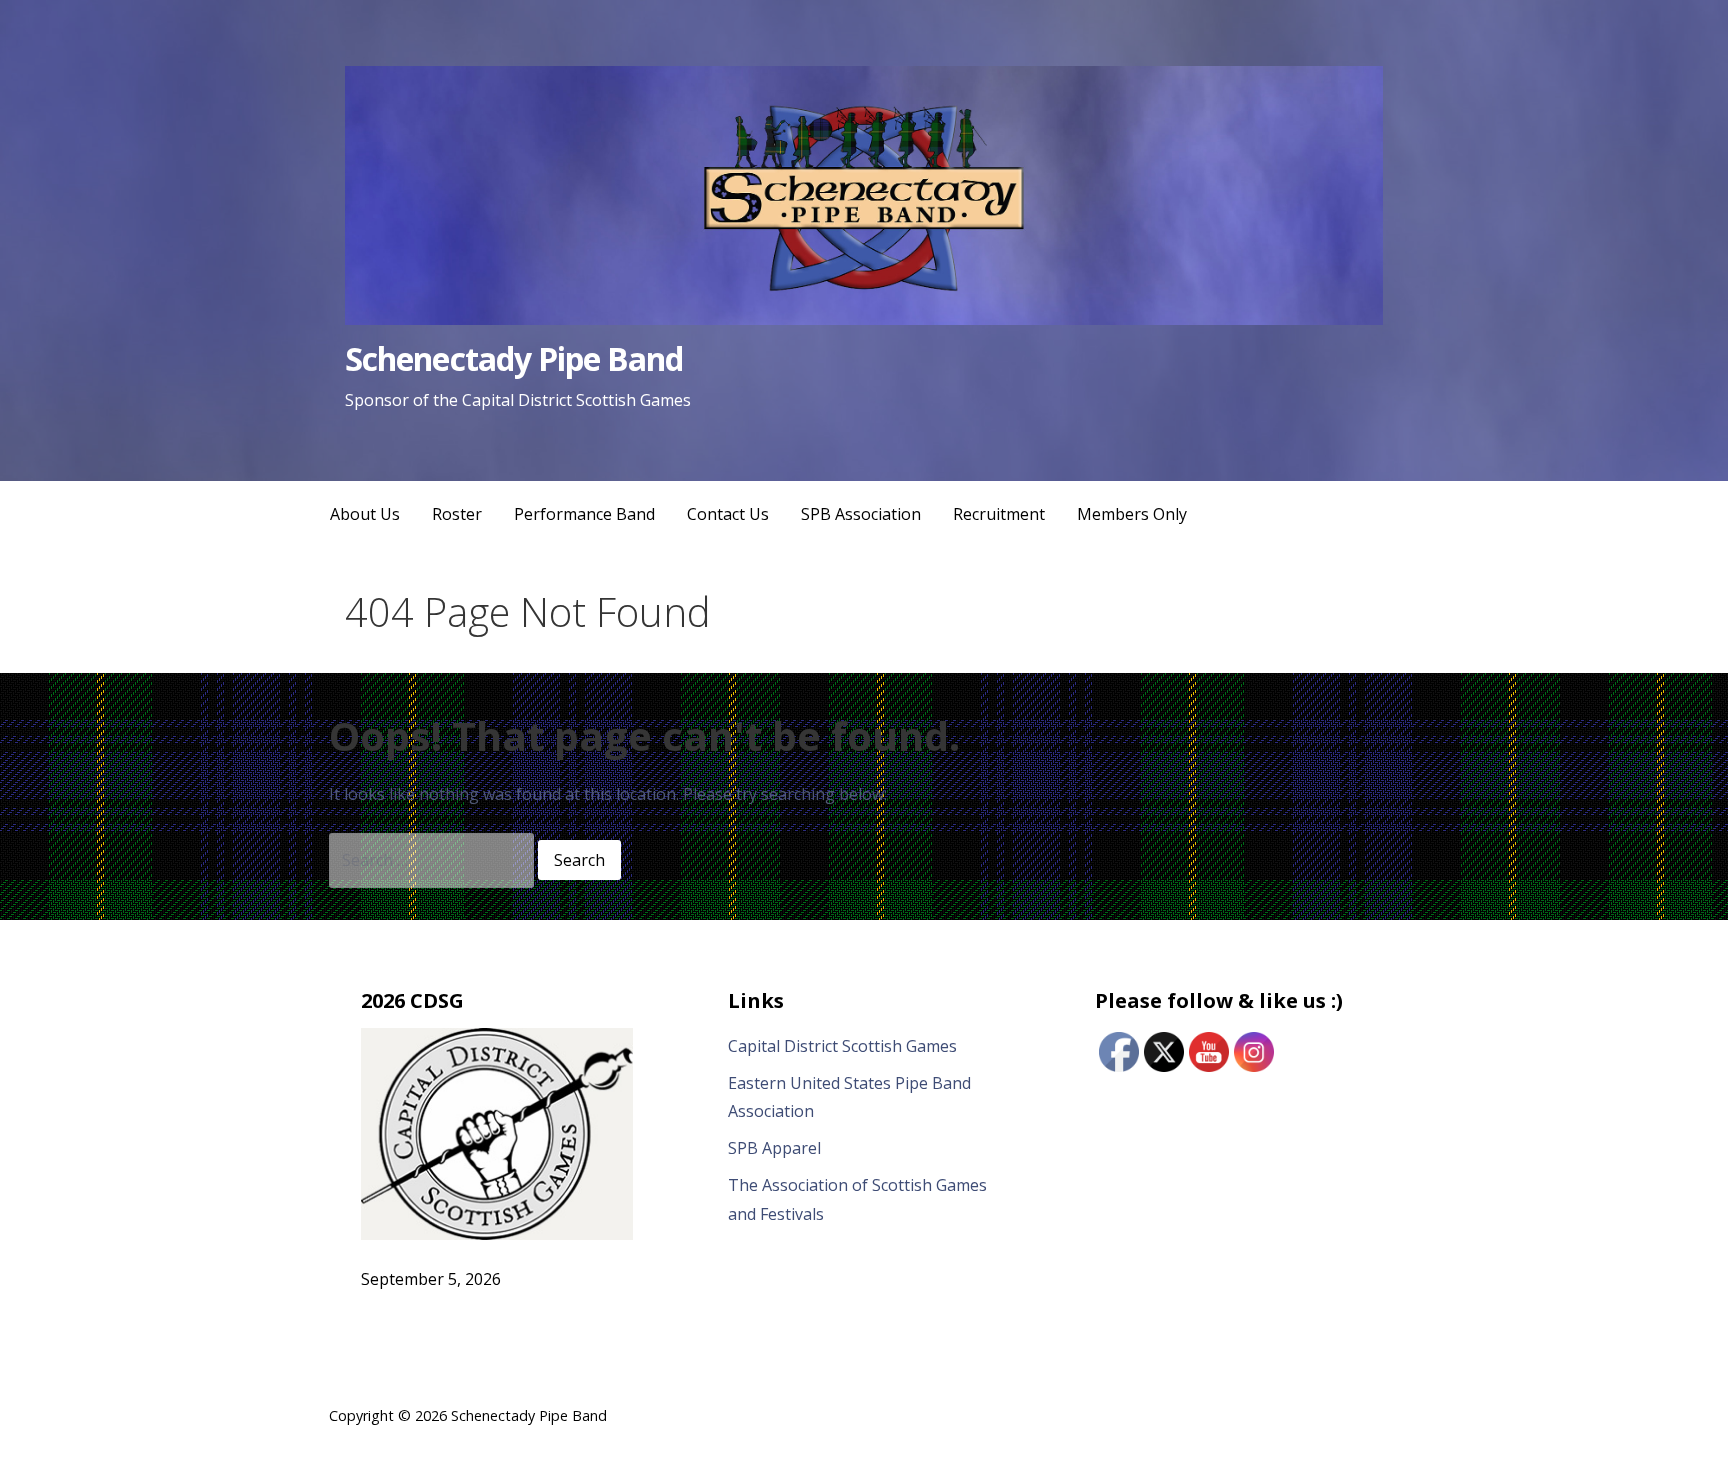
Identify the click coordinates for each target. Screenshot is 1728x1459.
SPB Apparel (774, 1148)
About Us (365, 514)
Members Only (1132, 514)
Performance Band (584, 514)
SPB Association (861, 514)
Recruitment (999, 514)
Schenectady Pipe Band (514, 358)
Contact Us (728, 514)
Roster (457, 514)
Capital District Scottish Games (842, 1046)
